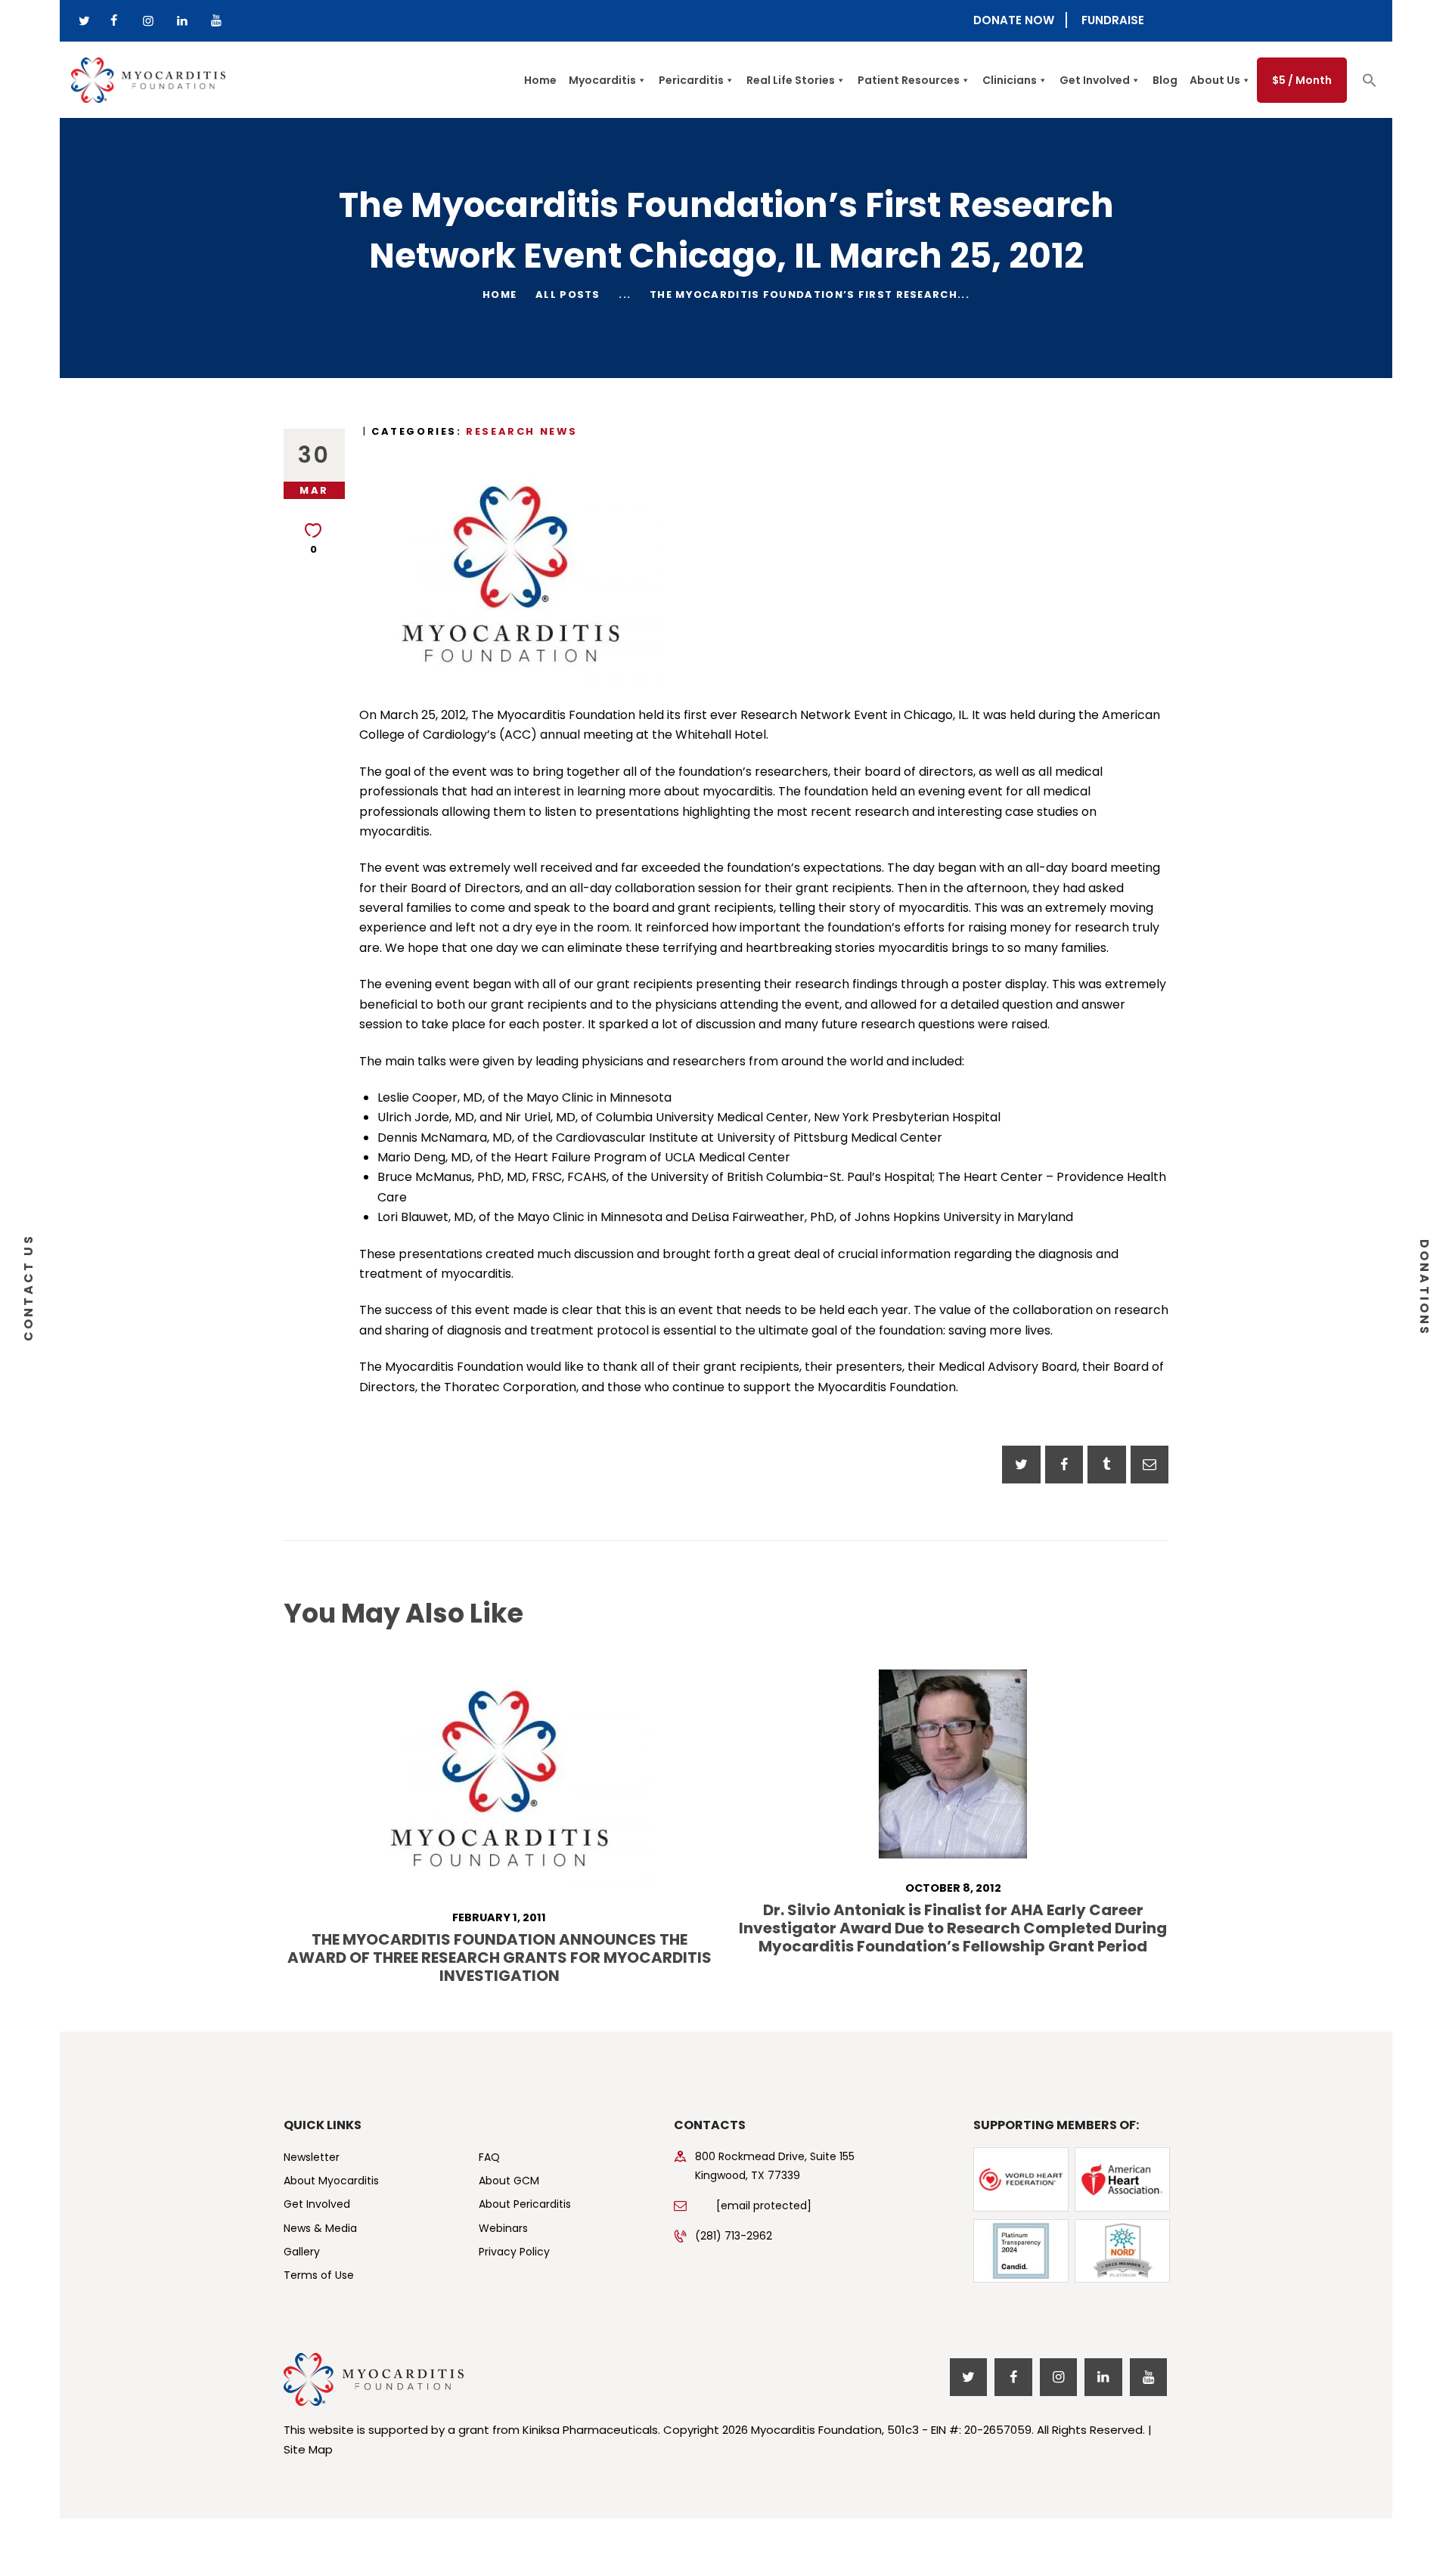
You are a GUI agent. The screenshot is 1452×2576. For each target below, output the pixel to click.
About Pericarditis (525, 2204)
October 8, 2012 (953, 1888)
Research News (522, 431)
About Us (1215, 80)
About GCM (509, 2181)
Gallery (302, 2252)
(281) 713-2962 (734, 2236)
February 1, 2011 (499, 1917)
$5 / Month (1302, 80)
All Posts (568, 294)
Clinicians (1010, 80)
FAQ (489, 2157)
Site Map (308, 2449)
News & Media (320, 2228)
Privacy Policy (514, 2252)
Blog (1165, 80)
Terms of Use (319, 2275)
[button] (1370, 84)
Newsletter (312, 2157)
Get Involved (1095, 80)
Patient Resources (909, 80)
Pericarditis (691, 80)
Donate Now (1014, 20)
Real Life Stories (791, 80)
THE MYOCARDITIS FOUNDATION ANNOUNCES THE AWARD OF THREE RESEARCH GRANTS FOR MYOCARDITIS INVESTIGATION (500, 1958)
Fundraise (1113, 20)
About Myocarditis (331, 2181)
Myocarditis (602, 80)
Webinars (503, 2228)
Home (540, 80)
